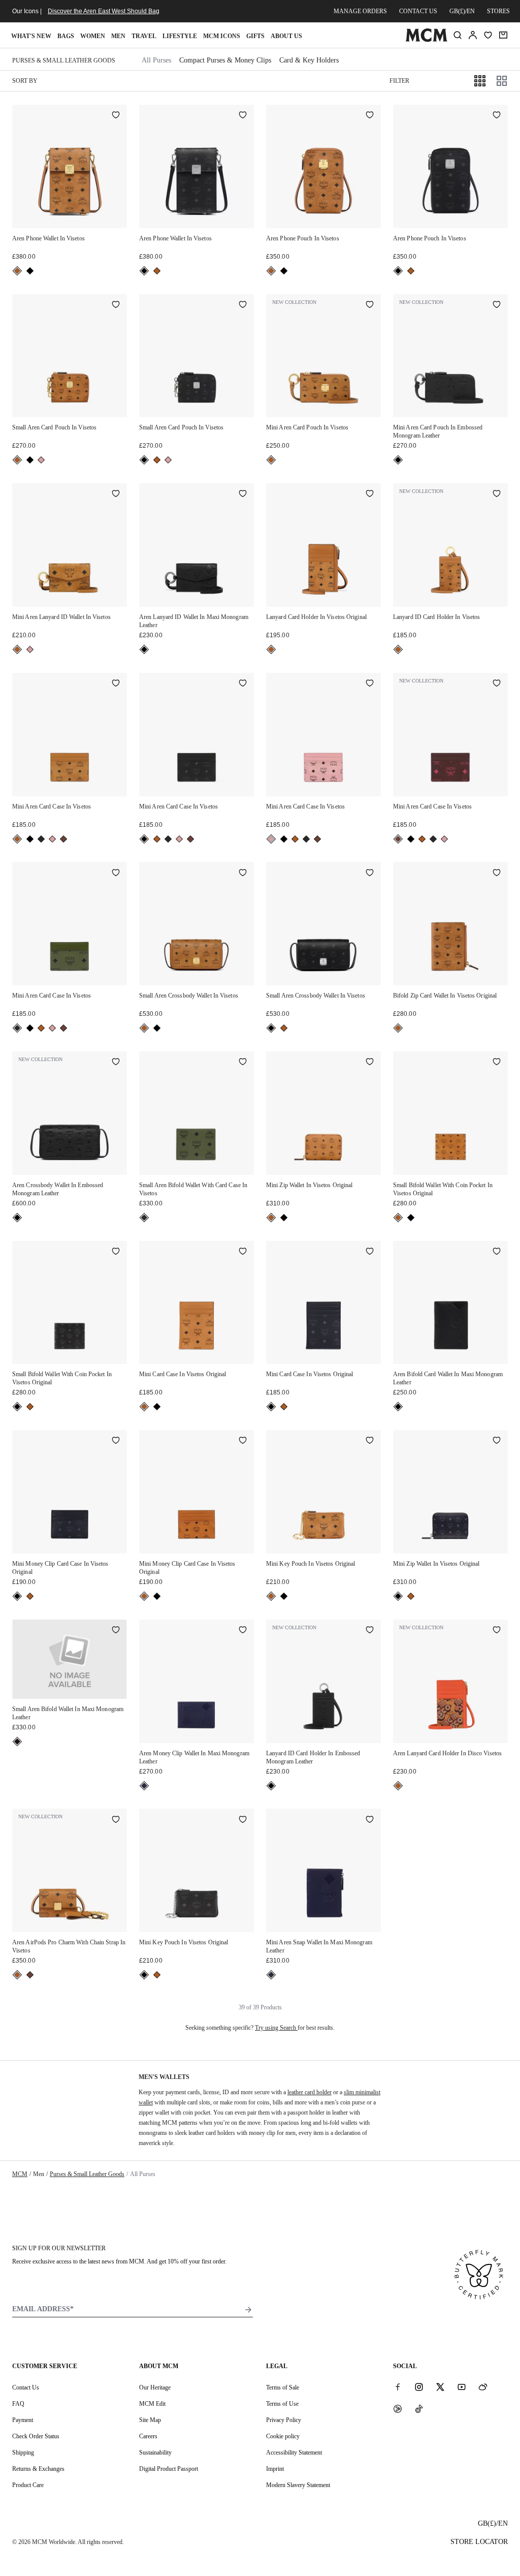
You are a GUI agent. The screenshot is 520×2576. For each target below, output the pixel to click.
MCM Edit (152, 2404)
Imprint (275, 2469)
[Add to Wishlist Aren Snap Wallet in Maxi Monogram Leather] (370, 1820)
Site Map (150, 2420)
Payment (23, 2420)
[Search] (458, 35)
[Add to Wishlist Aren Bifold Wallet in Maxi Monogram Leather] (116, 1631)
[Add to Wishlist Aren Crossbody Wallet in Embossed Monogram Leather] (116, 1063)
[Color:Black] (30, 271)
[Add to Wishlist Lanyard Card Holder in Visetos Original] (370, 494)
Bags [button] (66, 36)
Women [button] (93, 36)
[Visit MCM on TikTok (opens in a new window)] (419, 2408)
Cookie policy (283, 2436)
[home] (426, 40)
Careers (148, 2436)
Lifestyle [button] (180, 36)
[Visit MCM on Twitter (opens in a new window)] (440, 2387)
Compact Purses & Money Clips (225, 60)
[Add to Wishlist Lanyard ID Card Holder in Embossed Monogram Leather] (370, 1631)
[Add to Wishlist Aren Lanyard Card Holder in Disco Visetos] (497, 1631)
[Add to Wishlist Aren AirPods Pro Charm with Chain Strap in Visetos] (116, 1820)
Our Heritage (155, 2387)
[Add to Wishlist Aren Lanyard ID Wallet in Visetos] (116, 494)
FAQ (18, 2404)
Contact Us (26, 2387)
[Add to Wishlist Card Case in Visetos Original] (243, 1252)
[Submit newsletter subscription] (248, 2310)
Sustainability (155, 2453)
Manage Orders (360, 11)
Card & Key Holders (309, 60)
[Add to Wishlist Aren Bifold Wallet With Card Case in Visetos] (243, 1063)
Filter (399, 81)
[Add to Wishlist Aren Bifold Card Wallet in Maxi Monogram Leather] (497, 1252)
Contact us (418, 11)
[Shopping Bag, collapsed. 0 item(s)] (503, 35)
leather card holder (310, 2092)
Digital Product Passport (169, 2469)
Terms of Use (282, 2404)
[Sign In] (473, 35)
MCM (20, 2174)
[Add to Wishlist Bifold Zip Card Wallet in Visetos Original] (497, 873)
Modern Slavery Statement (298, 2485)
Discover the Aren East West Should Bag (104, 11)
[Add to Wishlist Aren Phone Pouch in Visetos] (370, 116)
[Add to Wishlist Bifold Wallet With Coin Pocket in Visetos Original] (497, 1063)
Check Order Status (36, 2436)
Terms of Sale (283, 2387)
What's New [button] (31, 36)
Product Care (28, 2485)
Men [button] (118, 36)
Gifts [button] (255, 36)
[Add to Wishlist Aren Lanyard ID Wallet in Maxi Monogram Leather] (243, 494)
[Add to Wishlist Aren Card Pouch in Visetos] (116, 305)
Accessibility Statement (294, 2453)
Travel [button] (144, 36)
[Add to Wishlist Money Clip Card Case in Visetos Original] (116, 1441)
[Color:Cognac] (17, 271)
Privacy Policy (284, 2420)
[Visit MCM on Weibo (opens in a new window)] (483, 2387)
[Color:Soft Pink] (41, 460)
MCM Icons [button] (222, 36)
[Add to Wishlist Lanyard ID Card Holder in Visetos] (497, 494)
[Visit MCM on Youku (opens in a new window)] (398, 2408)
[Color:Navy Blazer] (144, 1786)
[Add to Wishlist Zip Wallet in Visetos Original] (370, 1063)
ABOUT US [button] (286, 36)
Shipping (23, 2453)
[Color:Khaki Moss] (41, 839)
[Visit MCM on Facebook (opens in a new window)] (398, 2387)
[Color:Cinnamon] (63, 839)
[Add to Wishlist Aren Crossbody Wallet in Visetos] (243, 873)
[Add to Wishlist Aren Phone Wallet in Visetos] (116, 116)
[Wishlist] (488, 35)
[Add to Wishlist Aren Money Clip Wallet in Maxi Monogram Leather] (243, 1631)
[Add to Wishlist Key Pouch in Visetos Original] (370, 1441)
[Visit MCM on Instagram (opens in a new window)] (419, 2387)
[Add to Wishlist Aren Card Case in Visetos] (116, 684)
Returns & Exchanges (38, 2469)
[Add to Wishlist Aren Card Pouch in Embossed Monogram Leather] (497, 305)
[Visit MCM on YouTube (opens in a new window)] (462, 2387)
